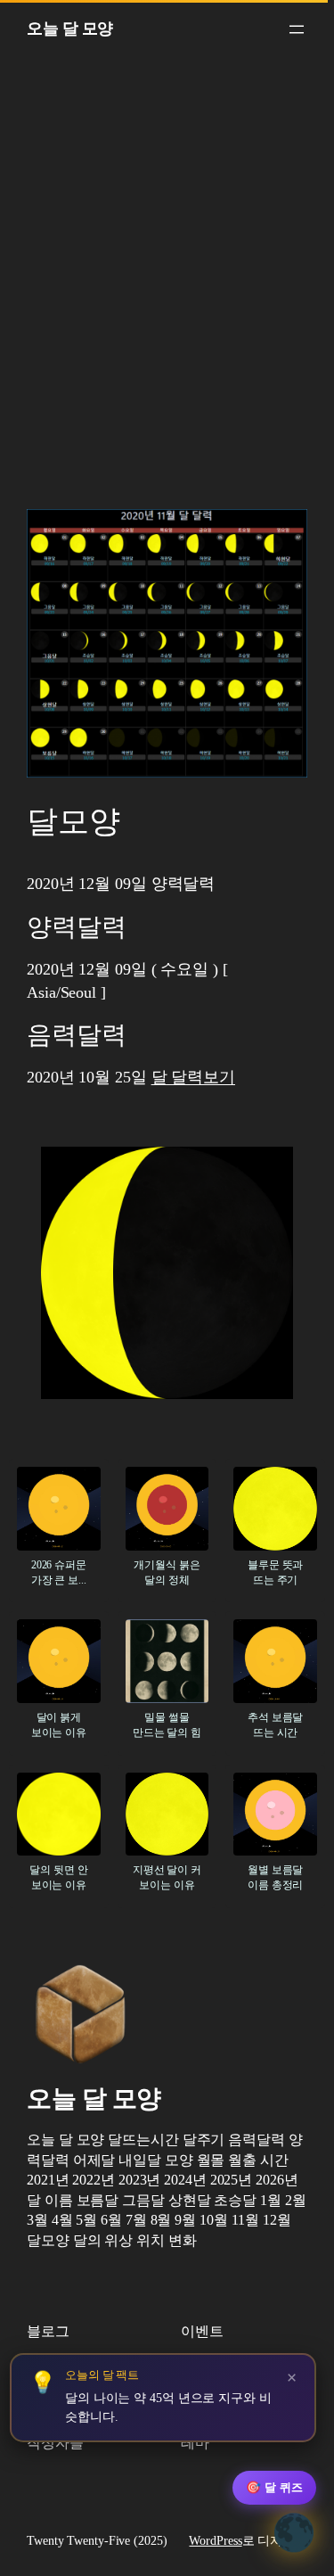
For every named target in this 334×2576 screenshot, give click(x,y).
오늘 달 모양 (70, 29)
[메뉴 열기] (297, 29)
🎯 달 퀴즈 (274, 2487)
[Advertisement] (167, 288)
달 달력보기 (193, 1077)
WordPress (215, 2541)
